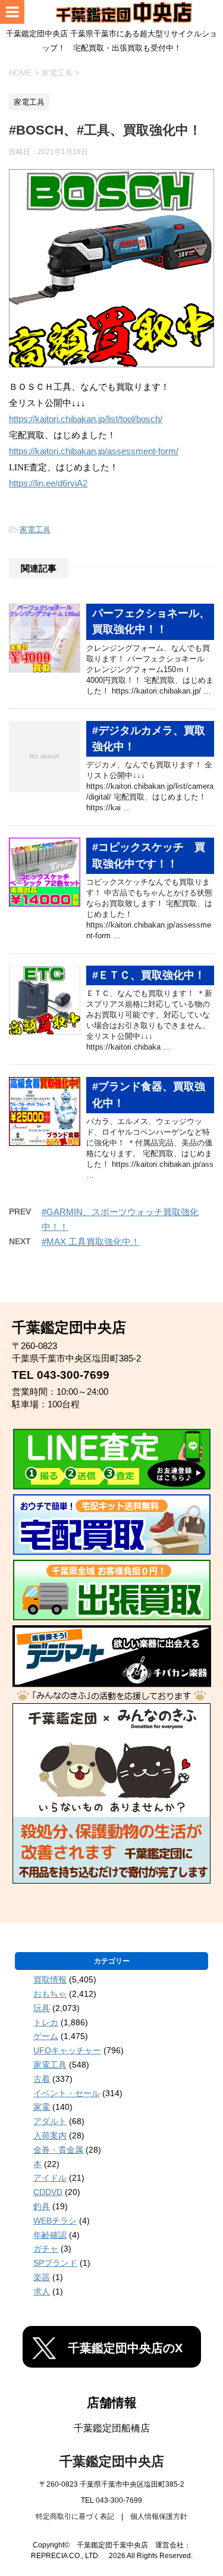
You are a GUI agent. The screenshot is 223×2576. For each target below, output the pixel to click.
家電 (42, 2107)
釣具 (42, 2206)
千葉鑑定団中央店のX (125, 2348)
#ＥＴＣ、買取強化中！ (149, 975)
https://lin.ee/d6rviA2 (48, 483)
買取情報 (50, 1979)
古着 (42, 2079)
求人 (42, 2291)
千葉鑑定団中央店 (112, 2461)
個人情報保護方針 (159, 2516)
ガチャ (46, 2249)
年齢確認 (50, 2235)
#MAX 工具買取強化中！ (91, 1242)
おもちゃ (50, 1994)
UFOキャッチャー (67, 2050)
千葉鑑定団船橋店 (112, 2428)
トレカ (46, 2022)
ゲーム (46, 2036)
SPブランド (55, 2263)
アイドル (50, 2178)
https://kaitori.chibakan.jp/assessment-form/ (94, 451)
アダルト (50, 2121)
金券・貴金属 (58, 2150)
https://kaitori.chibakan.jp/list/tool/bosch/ (86, 419)
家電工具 (35, 530)
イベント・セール (67, 2093)
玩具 (42, 2008)
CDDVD (48, 2192)
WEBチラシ (55, 2221)
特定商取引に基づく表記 (75, 2516)
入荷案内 (50, 2135)
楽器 (42, 2277)
